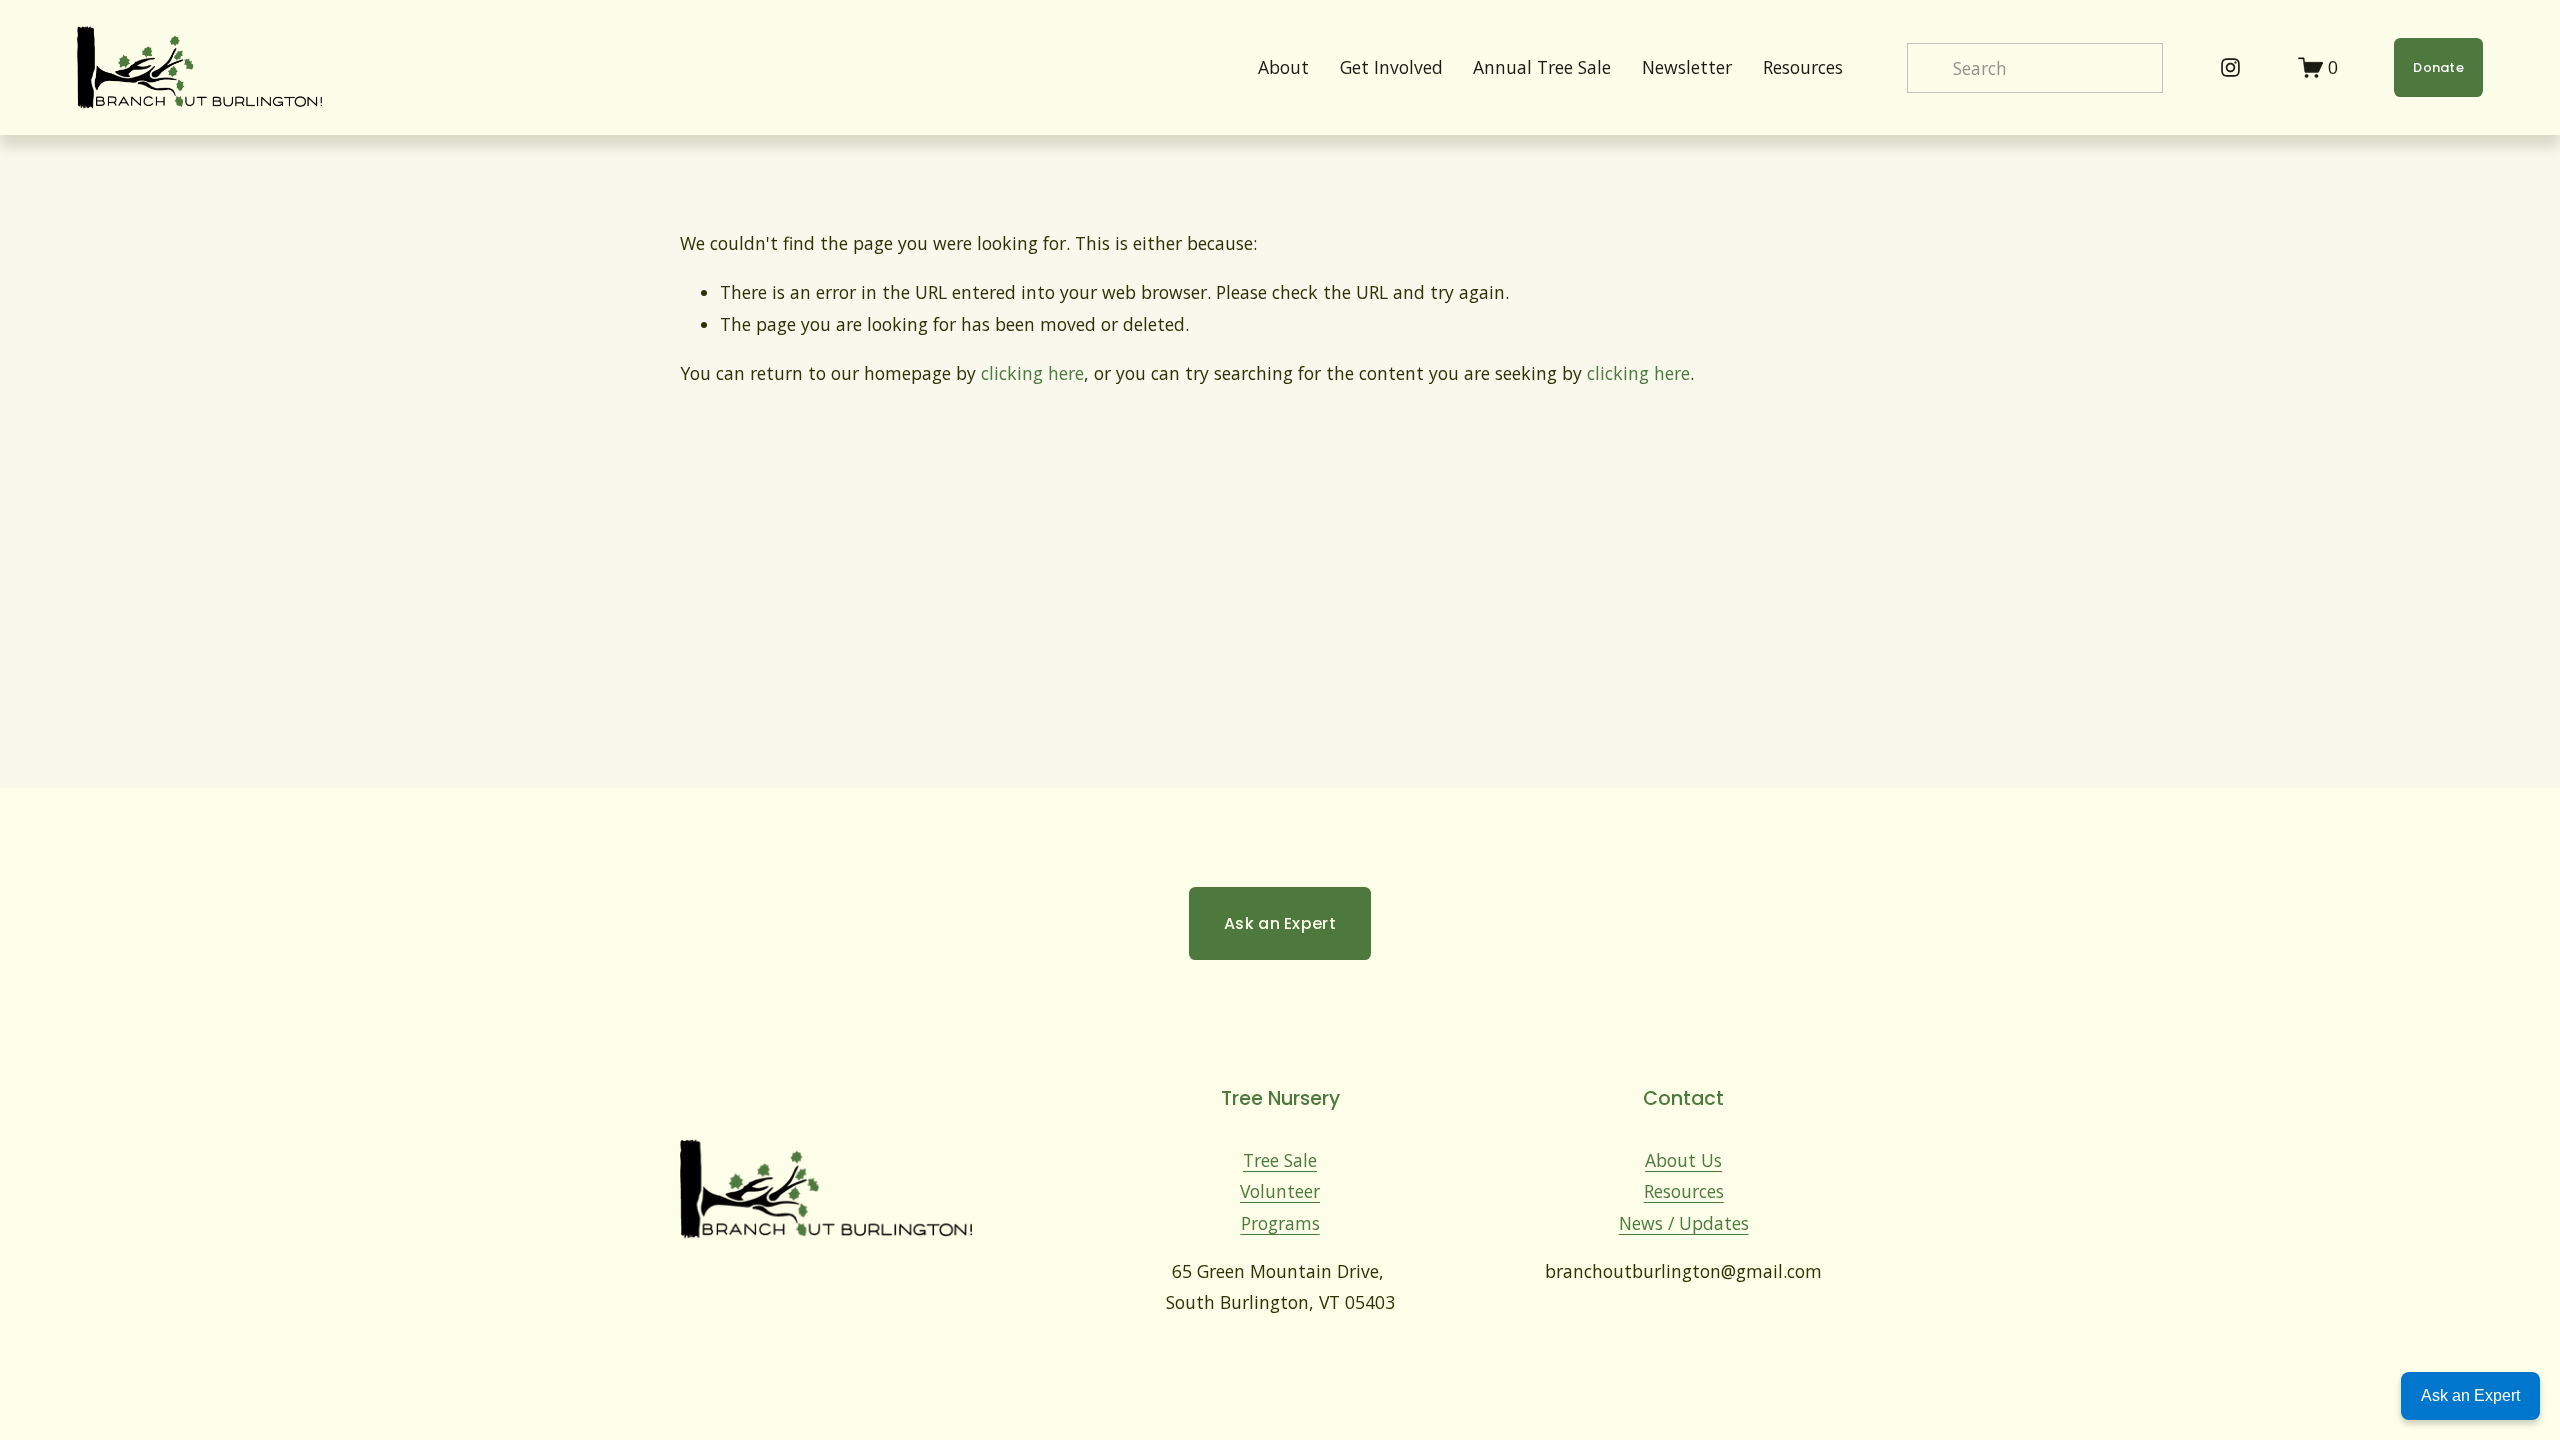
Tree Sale (1280, 1160)
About (1283, 67)
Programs (1280, 1223)
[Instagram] (2230, 67)
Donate (2438, 67)
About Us (1683, 1160)
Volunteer (1280, 1191)
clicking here (1032, 373)
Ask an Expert (1280, 923)
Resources (1684, 1191)
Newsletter (1687, 67)
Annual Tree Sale (1542, 67)
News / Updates (1684, 1223)
